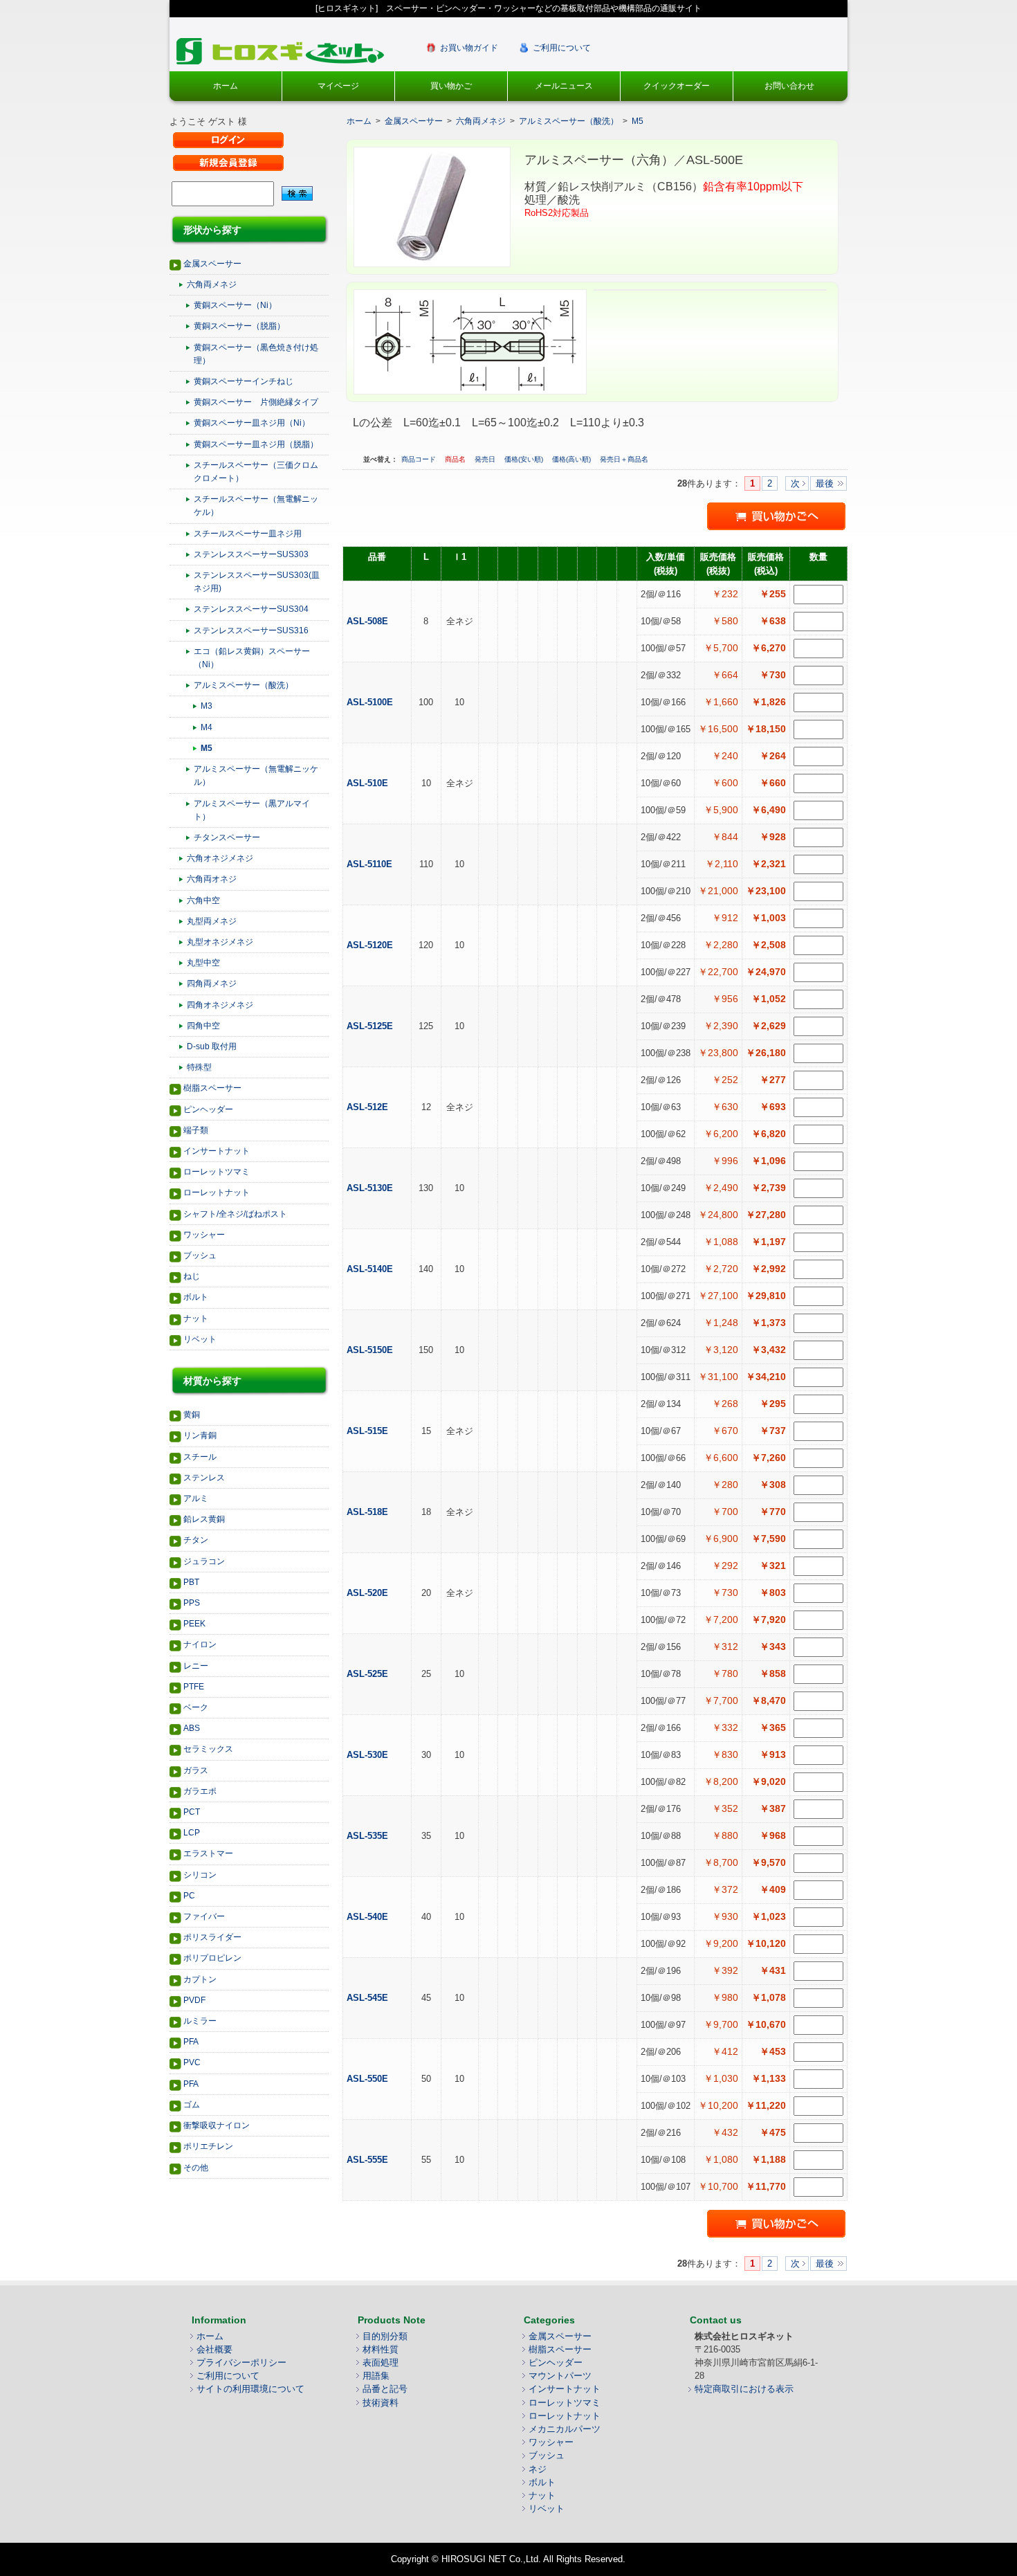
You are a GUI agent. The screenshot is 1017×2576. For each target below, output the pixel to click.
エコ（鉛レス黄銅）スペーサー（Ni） (252, 658)
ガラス (196, 1770)
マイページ (338, 86)
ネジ (538, 2469)
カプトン (200, 1979)
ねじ (192, 1276)
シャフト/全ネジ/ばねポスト (235, 1214)
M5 (207, 748)
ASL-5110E (371, 864)
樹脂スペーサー (212, 1088)
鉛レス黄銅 (204, 1519)
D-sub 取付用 (212, 1046)
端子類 (196, 1130)
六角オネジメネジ (220, 858)
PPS (192, 1603)
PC (189, 1896)
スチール (200, 1457)
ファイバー (204, 1916)
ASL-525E (369, 1674)
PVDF (194, 2000)
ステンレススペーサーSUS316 (251, 631)
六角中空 (203, 900)
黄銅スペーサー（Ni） (235, 305)
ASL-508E (369, 621)
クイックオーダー (677, 86)
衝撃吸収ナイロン (217, 2125)
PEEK (194, 1624)
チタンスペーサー (227, 837)
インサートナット (217, 1151)
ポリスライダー (212, 1937)
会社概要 (214, 2349)
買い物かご (451, 86)
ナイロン (200, 1644)
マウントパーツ (560, 2376)
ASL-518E (369, 1512)
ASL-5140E (371, 1269)
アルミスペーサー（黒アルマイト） (252, 810)
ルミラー (200, 2021)
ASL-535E (369, 1836)
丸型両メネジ (212, 921)
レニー (196, 1666)
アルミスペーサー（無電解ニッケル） (256, 775)
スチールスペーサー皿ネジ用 (248, 534)
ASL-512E (369, 1107)
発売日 (486, 459)
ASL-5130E (371, 1188)
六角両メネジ (212, 284)
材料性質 (381, 2349)
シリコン (200, 1875)
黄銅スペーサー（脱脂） (239, 326)
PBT (191, 1582)
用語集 (376, 2376)
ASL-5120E (371, 945)
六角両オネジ (212, 879)
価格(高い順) (572, 459)
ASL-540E (369, 1917)
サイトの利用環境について (250, 2389)
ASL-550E (369, 2079)
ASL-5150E (371, 1350)
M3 (207, 706)
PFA (191, 2042)
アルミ (196, 1498)
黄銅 (192, 1415)
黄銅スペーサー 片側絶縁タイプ (256, 402)
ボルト (196, 1297)
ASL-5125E (371, 1026)
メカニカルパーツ (565, 2429)
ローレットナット (217, 1192)
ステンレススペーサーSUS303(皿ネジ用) (257, 582)
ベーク (196, 1707)
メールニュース (564, 86)
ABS (192, 1728)
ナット (196, 1318)
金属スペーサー (212, 264)
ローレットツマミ (217, 1172)
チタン (196, 1540)
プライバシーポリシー (241, 2362)
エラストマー (208, 1853)
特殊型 (199, 1067)
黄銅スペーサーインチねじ (244, 381)
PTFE (194, 1687)
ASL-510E (369, 783)
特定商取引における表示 (744, 2389)
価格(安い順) (525, 459)
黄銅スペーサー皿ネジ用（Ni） (252, 423)
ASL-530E (369, 1755)
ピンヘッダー (208, 1109)
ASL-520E (369, 1593)
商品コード (420, 459)
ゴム (192, 2105)
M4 (207, 727)
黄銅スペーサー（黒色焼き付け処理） (256, 354)
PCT (192, 1812)
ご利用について (562, 48)
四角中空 (203, 1026)
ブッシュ (200, 1255)
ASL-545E (369, 1998)
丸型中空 (203, 963)
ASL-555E (369, 2160)
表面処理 (381, 2362)
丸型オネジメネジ (220, 942)
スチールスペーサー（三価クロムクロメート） (256, 472)
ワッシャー (204, 1235)
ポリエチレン (208, 2146)
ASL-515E (369, 1431)
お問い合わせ (789, 86)
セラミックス (208, 1749)
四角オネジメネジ (220, 1005)
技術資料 (381, 2403)
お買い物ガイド (469, 48)
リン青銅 (200, 1435)
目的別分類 (385, 2336)
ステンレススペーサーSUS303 (251, 554)
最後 (825, 483)
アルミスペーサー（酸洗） (244, 685)
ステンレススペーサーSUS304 (251, 609)
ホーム (226, 86)
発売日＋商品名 (624, 459)
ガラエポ (200, 1791)
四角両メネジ (212, 983)
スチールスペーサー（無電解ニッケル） (256, 506)
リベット (200, 1339)
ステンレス (204, 1478)
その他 (196, 2168)
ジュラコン (204, 1561)
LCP (192, 1833)
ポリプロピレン (212, 1958)
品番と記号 (385, 2389)
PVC (192, 2062)
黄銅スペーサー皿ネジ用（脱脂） (256, 444)
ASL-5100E (371, 702)
